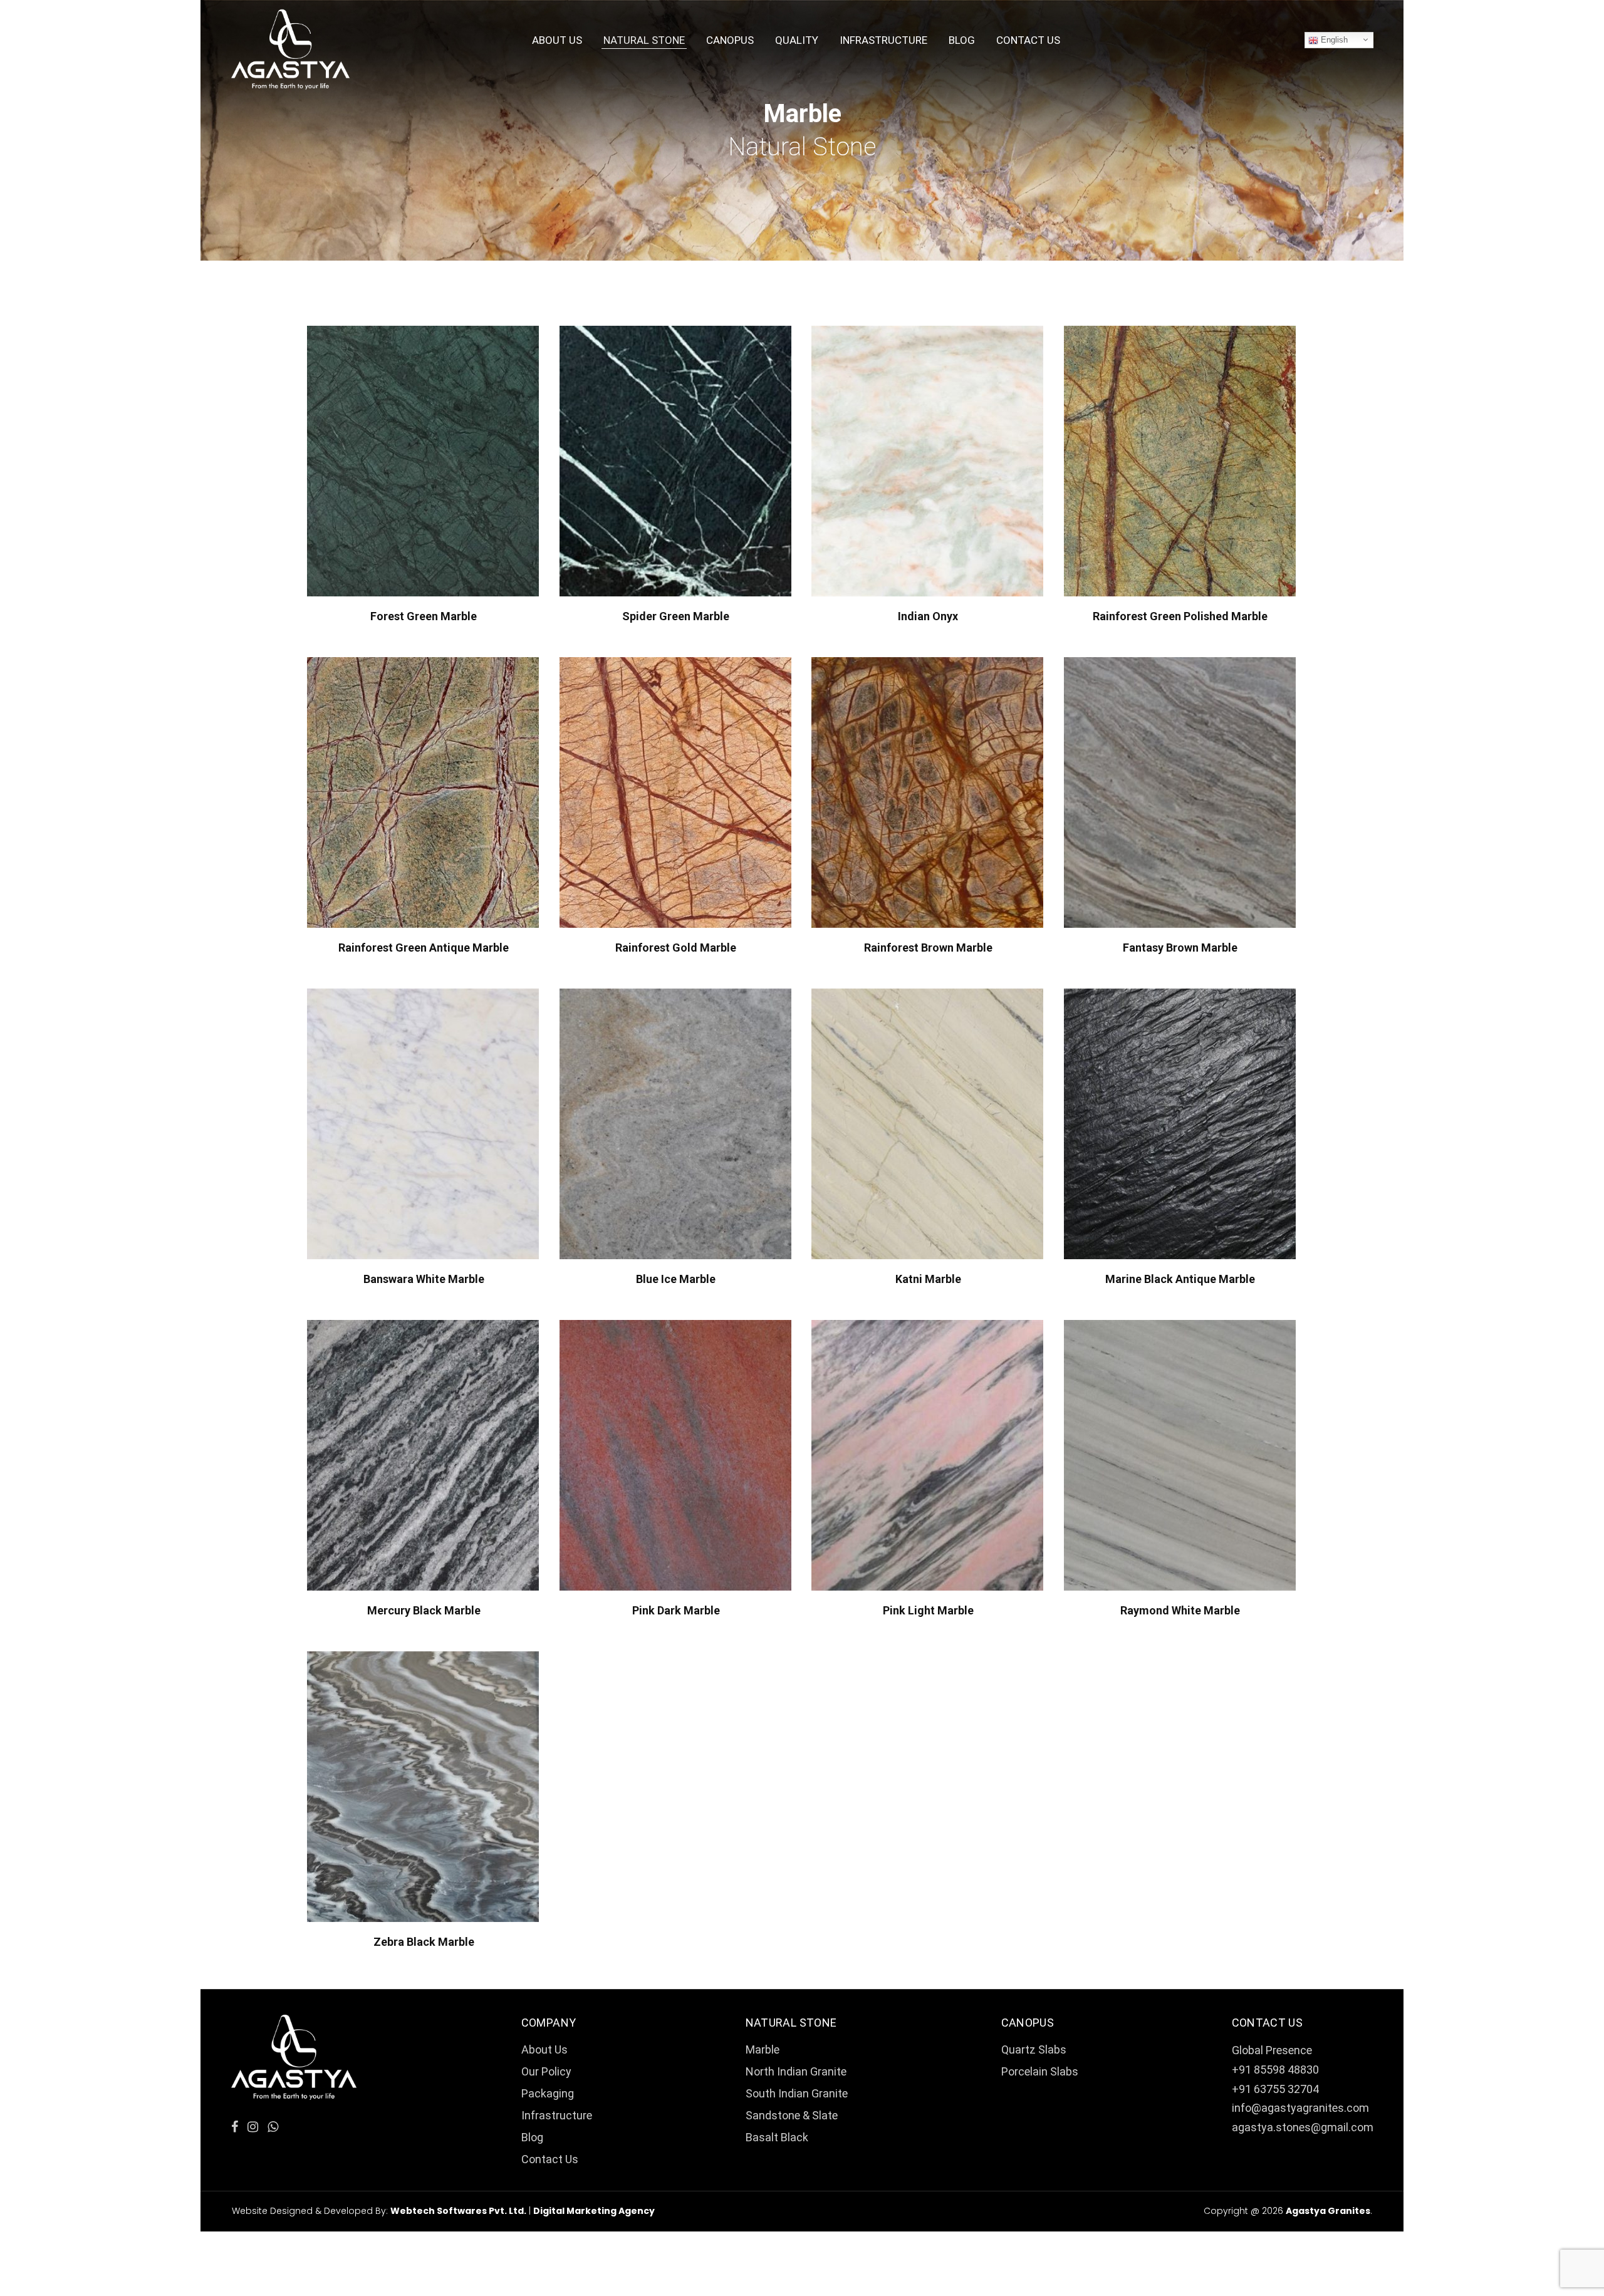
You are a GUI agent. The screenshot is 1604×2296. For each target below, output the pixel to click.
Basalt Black (777, 2137)
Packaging (548, 2093)
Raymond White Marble (1180, 1610)
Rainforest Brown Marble (928, 948)
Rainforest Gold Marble (676, 948)
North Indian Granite (796, 2071)
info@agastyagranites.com (1300, 2108)
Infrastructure (883, 40)
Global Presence (1272, 2050)
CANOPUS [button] (730, 40)
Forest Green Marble (424, 616)
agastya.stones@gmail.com (1303, 2127)
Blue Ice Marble (676, 1279)
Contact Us (1028, 40)
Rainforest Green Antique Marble (424, 948)
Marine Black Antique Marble (1180, 1279)
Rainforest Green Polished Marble (1180, 616)
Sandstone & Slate (792, 2115)
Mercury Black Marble (424, 1610)
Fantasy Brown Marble (1180, 948)
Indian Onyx (928, 616)
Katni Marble (928, 1279)
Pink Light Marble (928, 1610)
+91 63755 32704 (1275, 2089)
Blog (962, 40)
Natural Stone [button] (644, 40)
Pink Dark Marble (676, 1610)
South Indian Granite (797, 2093)
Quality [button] (797, 40)
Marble (763, 2049)
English (1333, 40)
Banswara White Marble (424, 1279)
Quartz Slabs (1034, 2049)
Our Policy (546, 2071)
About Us (557, 40)
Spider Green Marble (676, 616)
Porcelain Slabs (1040, 2071)
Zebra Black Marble (424, 1942)
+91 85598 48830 (1275, 2070)
